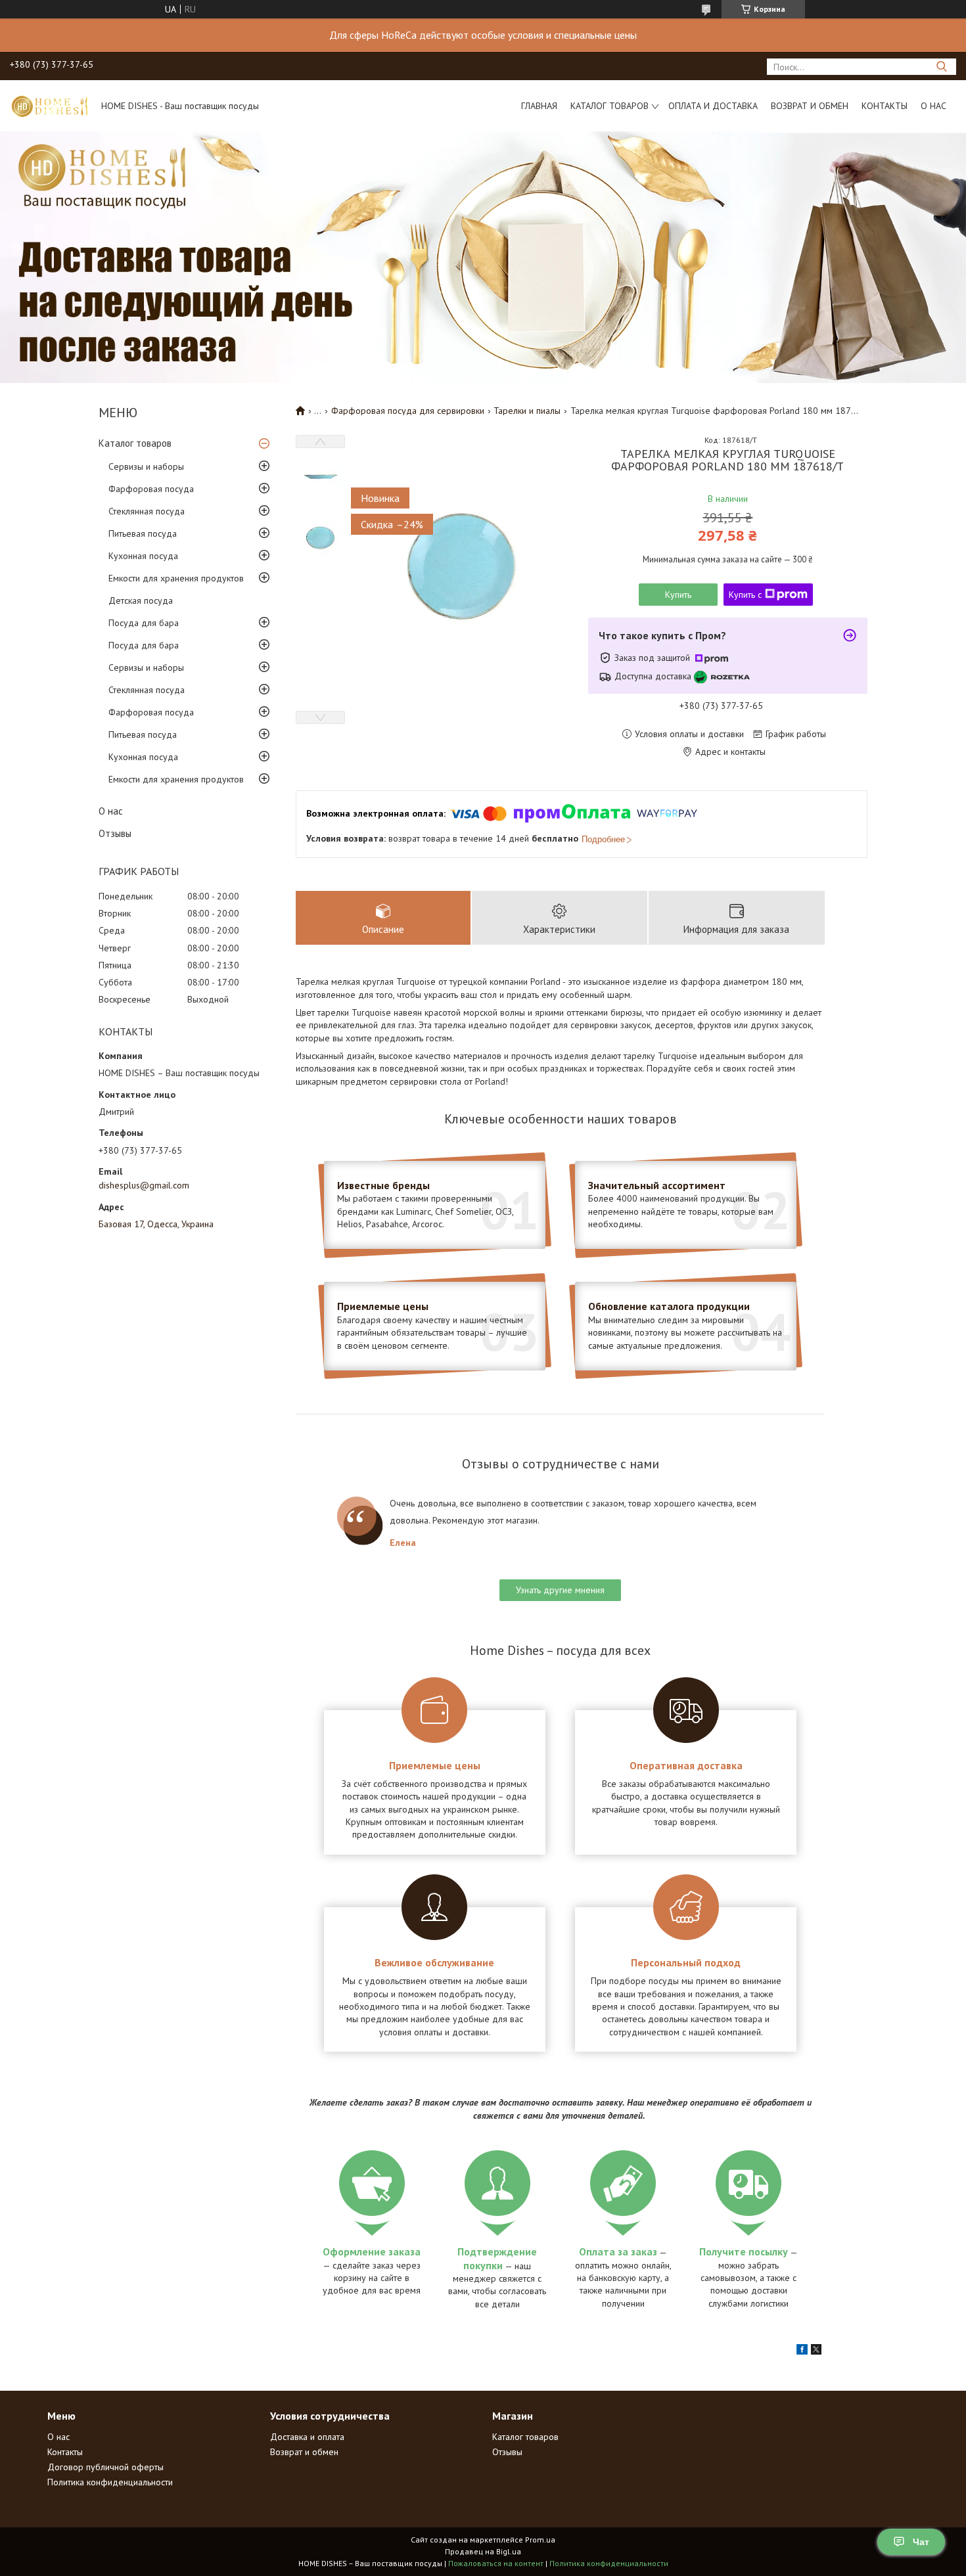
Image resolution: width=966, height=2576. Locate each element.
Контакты (885, 106)
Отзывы (115, 833)
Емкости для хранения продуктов (176, 578)
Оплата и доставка (713, 106)
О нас (933, 106)
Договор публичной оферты (105, 2467)
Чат (921, 2542)
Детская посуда (141, 600)
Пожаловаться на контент (496, 2563)
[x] (816, 2351)
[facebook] (802, 2351)
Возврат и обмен (810, 106)
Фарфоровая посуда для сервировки (408, 411)
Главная (539, 106)
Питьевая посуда (143, 533)
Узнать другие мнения (560, 1590)
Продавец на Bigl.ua (483, 2551)
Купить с (745, 595)
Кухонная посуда (143, 556)
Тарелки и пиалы (527, 411)
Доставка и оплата (307, 2437)
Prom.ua (540, 2540)
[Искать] (941, 67)
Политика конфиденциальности (110, 2482)
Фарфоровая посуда (151, 489)
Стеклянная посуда (147, 511)
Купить (678, 595)
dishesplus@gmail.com (144, 1185)
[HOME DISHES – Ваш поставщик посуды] (49, 106)
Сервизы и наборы (146, 466)
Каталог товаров (609, 106)
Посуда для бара (144, 623)
